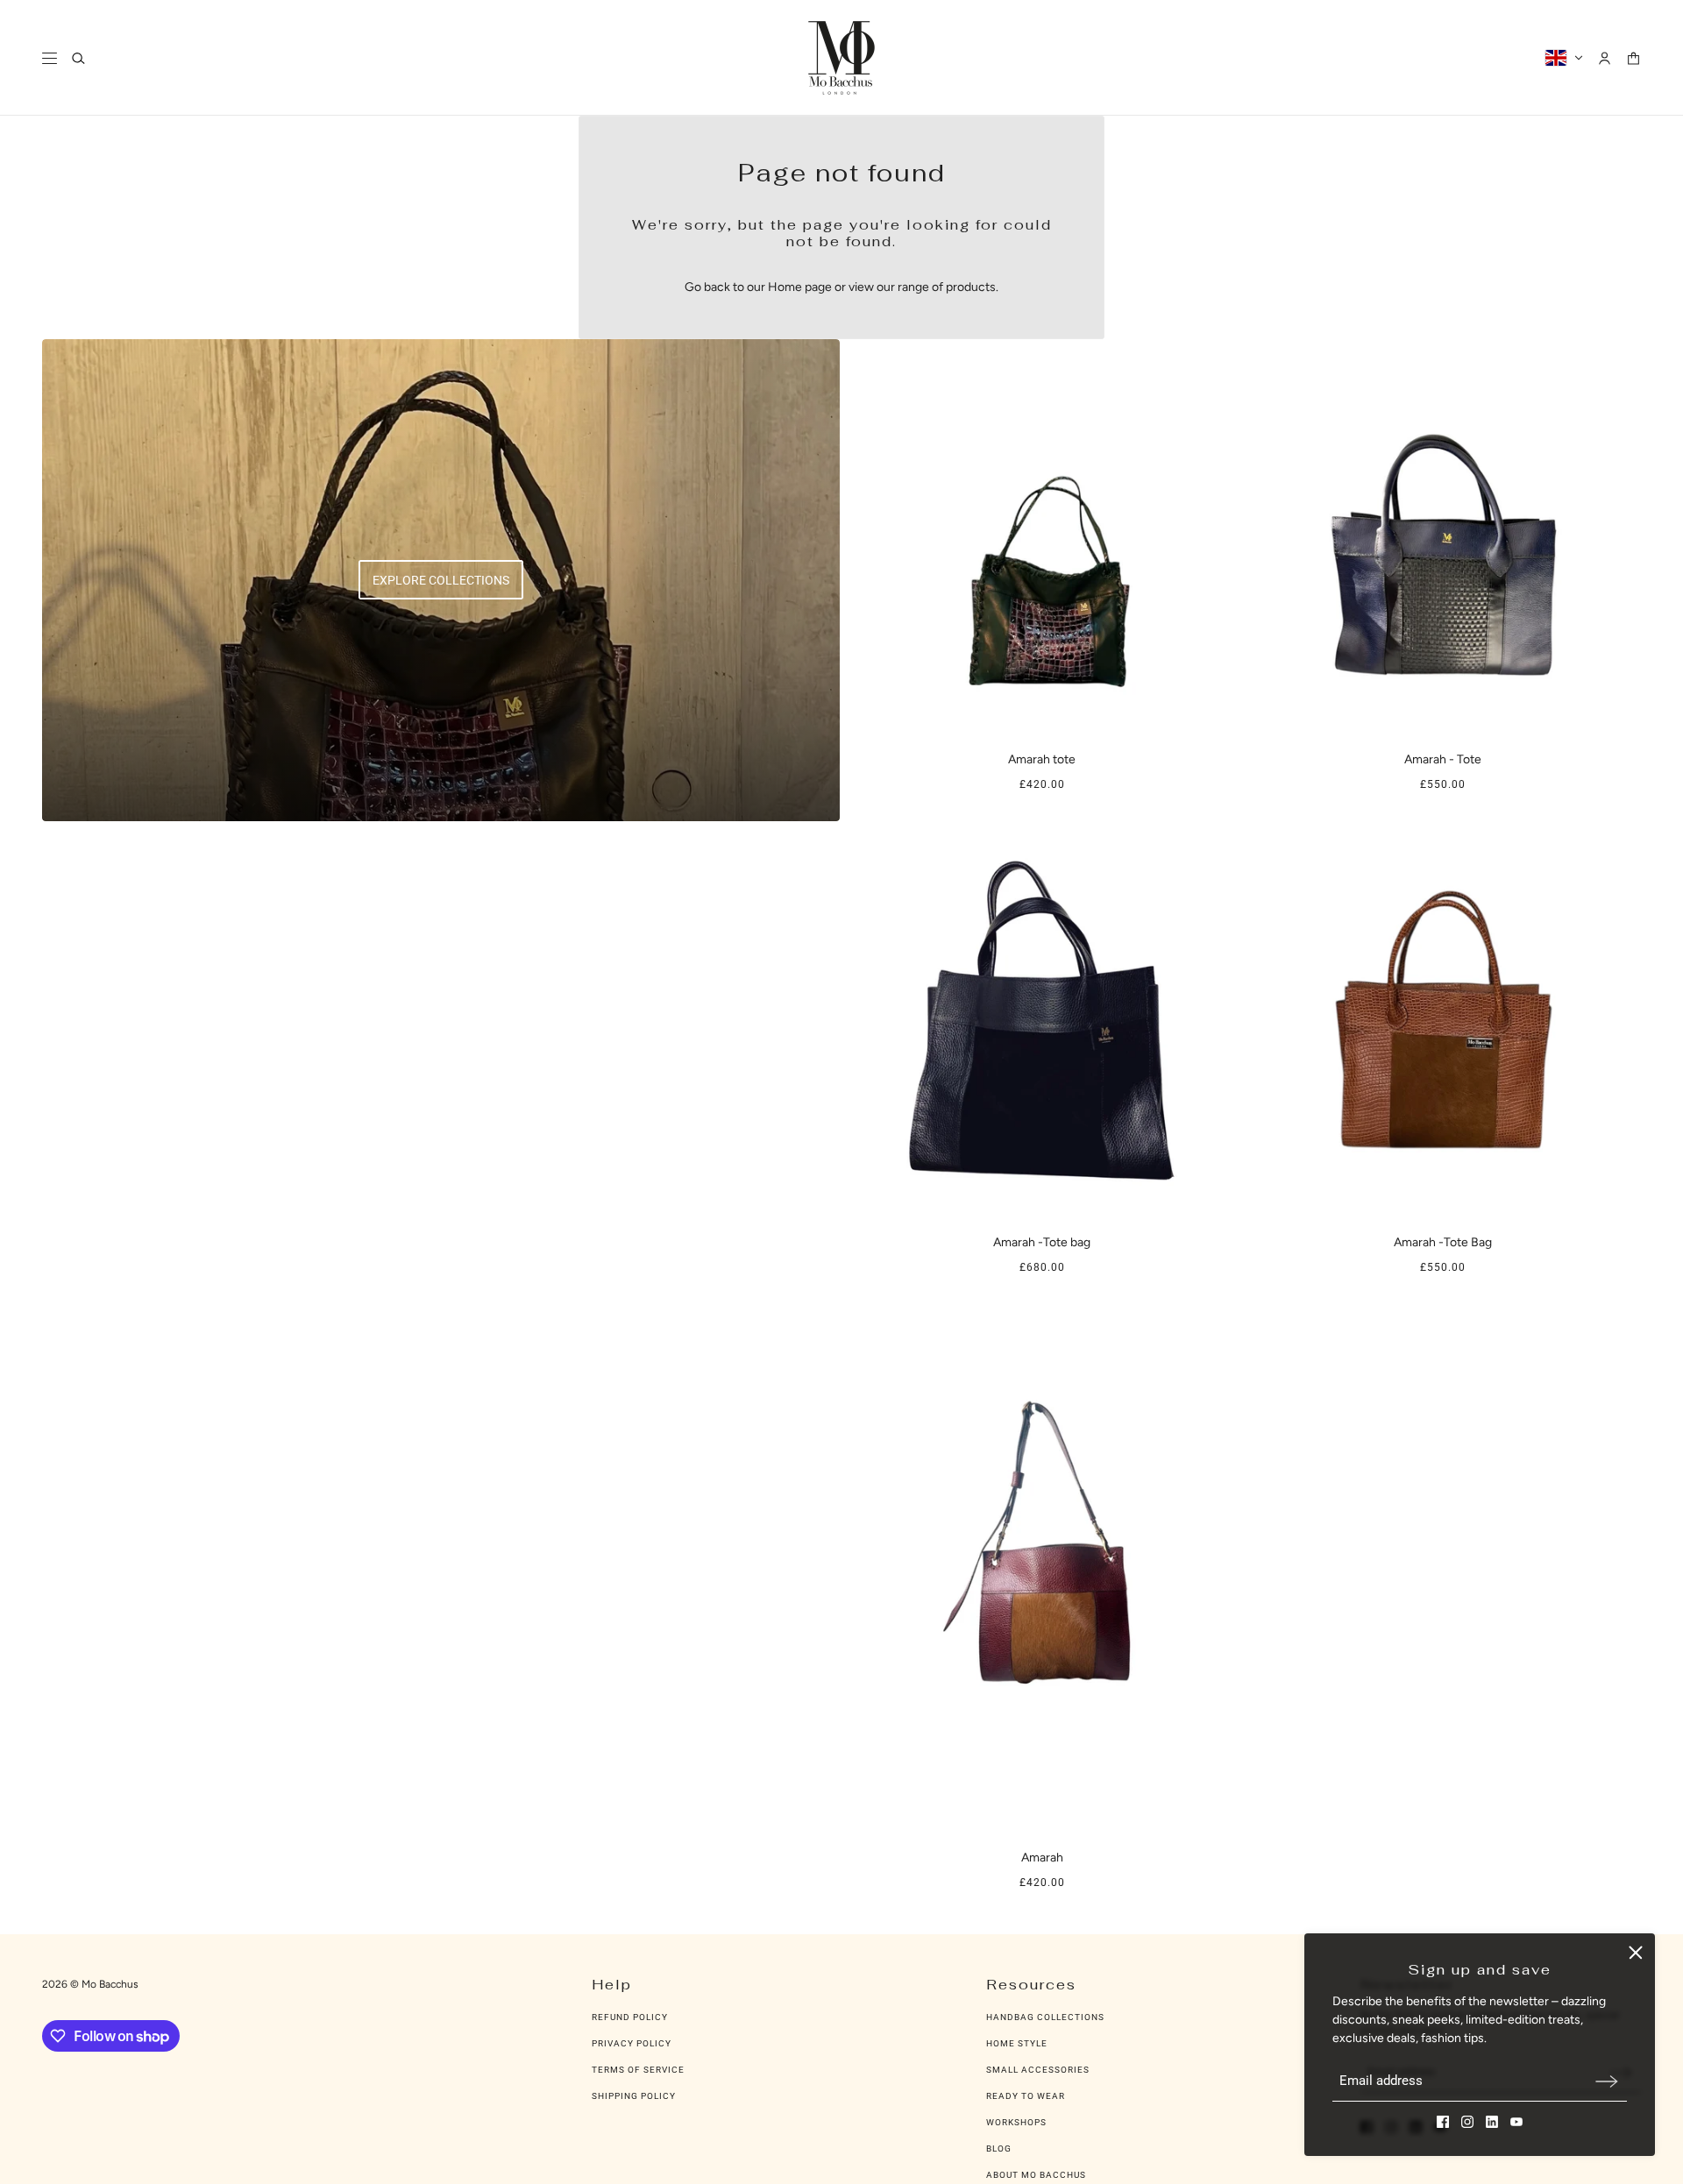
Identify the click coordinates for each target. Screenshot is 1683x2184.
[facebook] (1443, 2122)
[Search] (78, 58)
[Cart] (1633, 58)
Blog (999, 2149)
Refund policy (630, 2017)
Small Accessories (1038, 2070)
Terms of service (638, 2070)
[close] (1636, 1953)
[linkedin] (1492, 2122)
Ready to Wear (1026, 2096)
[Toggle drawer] (50, 58)
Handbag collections (1045, 2017)
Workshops (1016, 2122)
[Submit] (1607, 2081)
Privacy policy (632, 2043)
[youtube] (1516, 2122)
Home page (800, 287)
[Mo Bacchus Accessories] (841, 58)
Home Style (1017, 2043)
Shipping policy (634, 2096)
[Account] (1605, 58)
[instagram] (1467, 2122)
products (971, 287)
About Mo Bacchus (1036, 2175)
